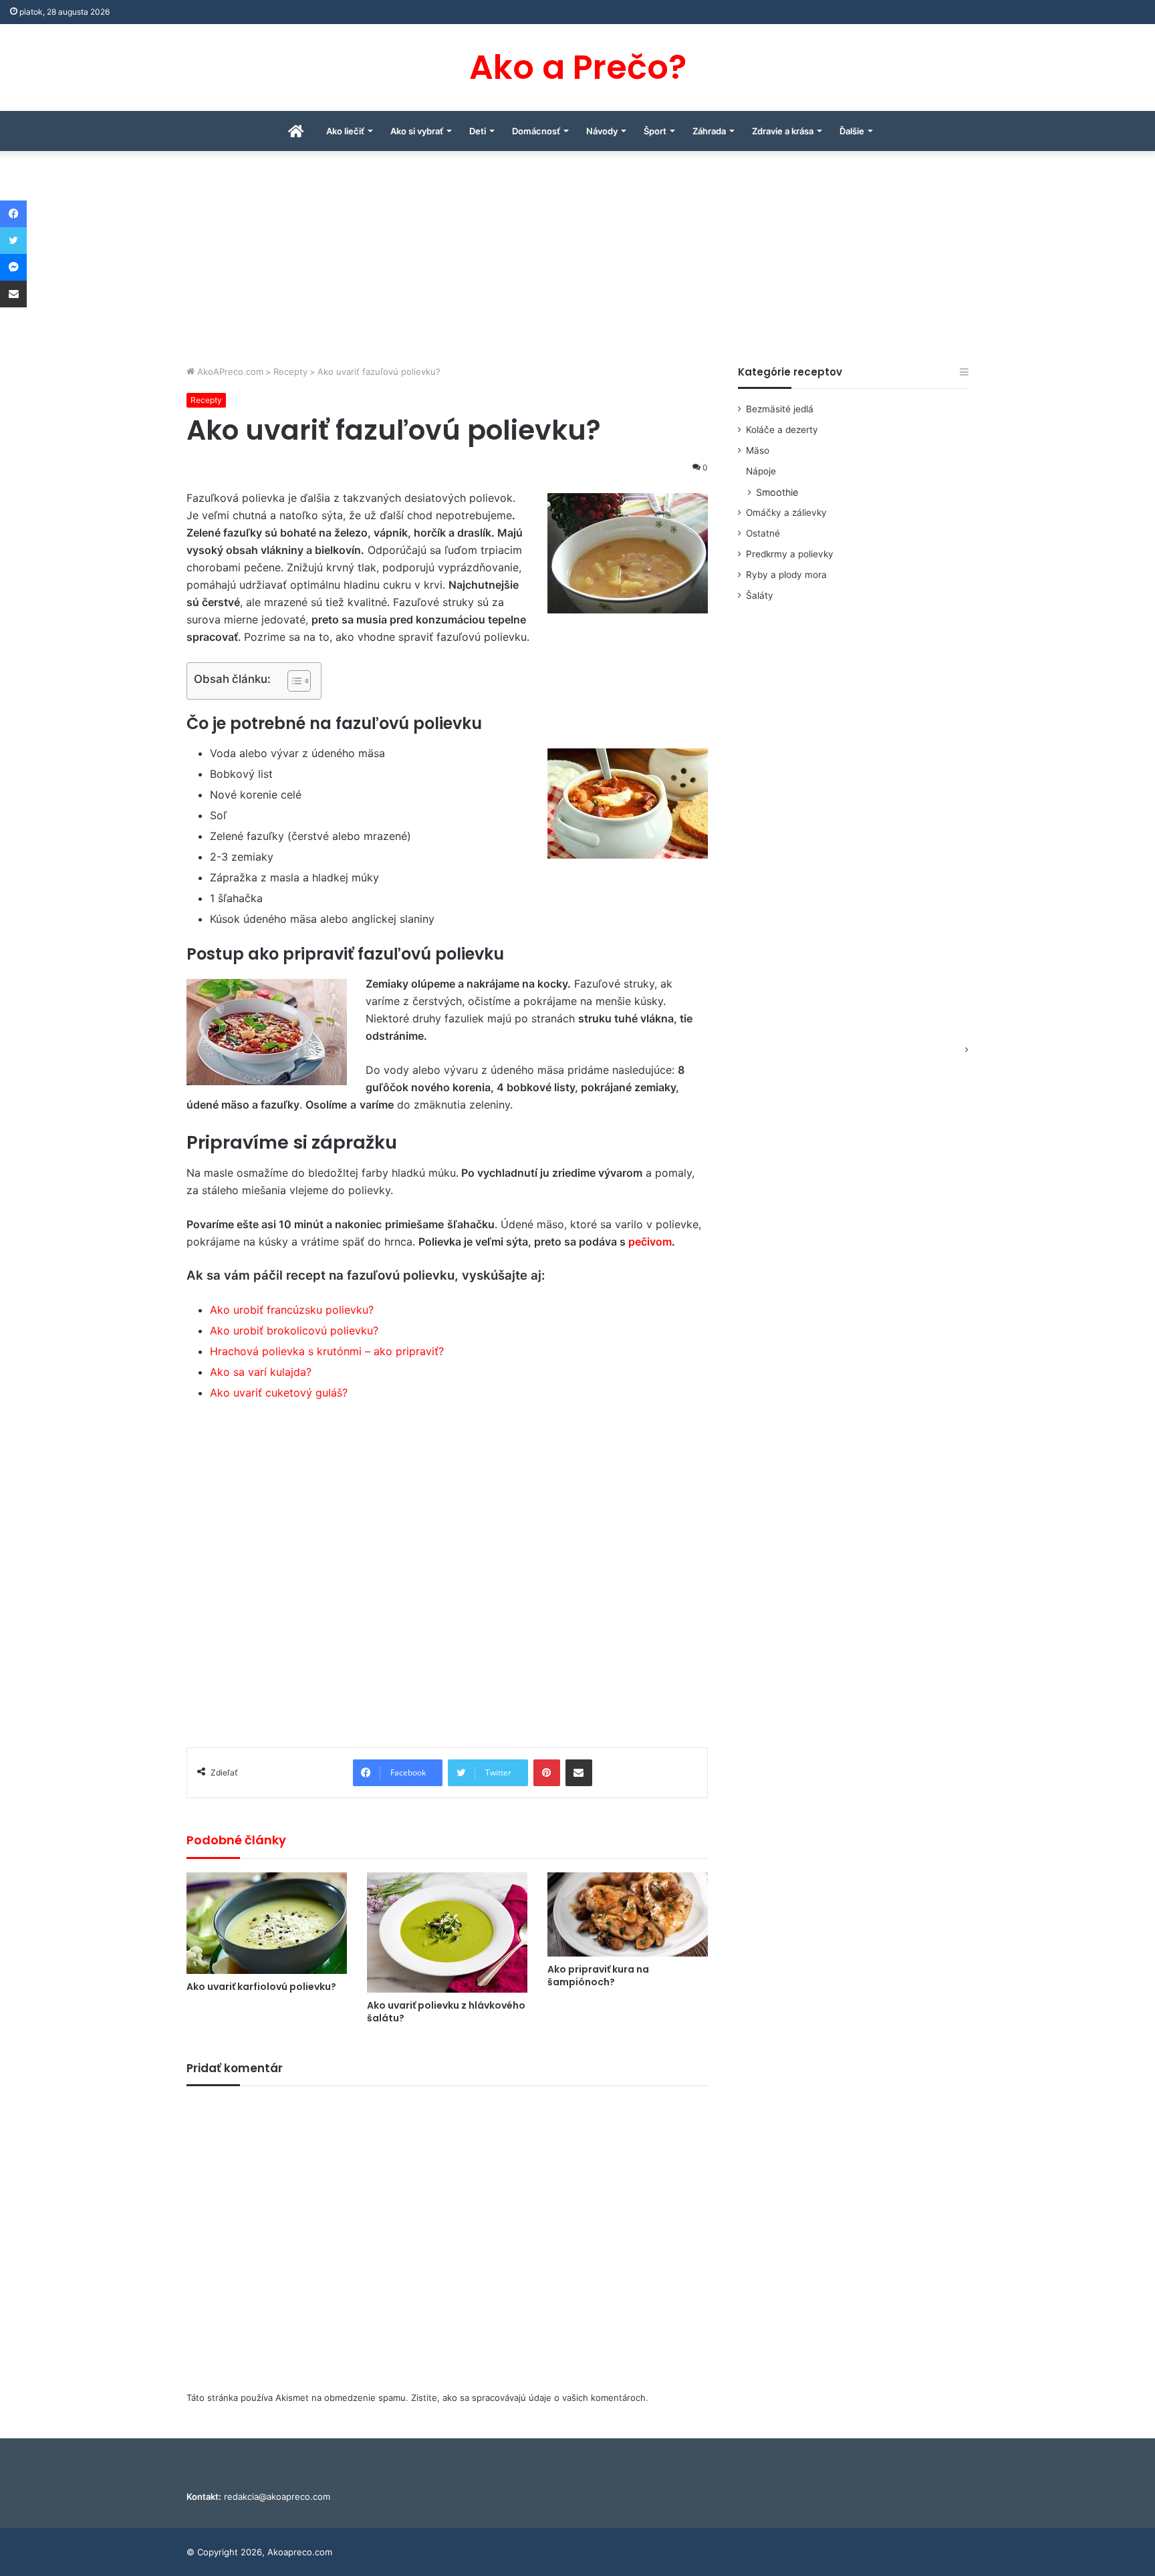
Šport (655, 131)
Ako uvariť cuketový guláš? (279, 1393)
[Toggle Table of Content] (292, 681)
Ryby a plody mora (786, 575)
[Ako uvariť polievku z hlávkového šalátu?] (447, 1933)
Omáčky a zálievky (786, 513)
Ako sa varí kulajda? (261, 1372)
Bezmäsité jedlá (780, 409)
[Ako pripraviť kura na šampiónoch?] (628, 1914)
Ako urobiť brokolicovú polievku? (294, 1330)
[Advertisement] (577, 265)
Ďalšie (852, 131)
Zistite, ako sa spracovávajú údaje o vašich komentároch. (530, 2398)
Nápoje (761, 471)
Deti (478, 131)
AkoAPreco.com (229, 372)
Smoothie (777, 492)
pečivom (650, 1242)
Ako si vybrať (417, 131)
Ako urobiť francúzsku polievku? (292, 1310)
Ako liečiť (345, 131)
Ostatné (763, 533)
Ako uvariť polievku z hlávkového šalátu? (446, 2012)
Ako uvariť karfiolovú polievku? (261, 1987)
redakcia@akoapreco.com (277, 2496)
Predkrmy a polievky (790, 554)
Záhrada (709, 131)
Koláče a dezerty (782, 430)
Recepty (290, 372)
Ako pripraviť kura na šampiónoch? (598, 1976)
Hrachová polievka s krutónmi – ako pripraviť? (327, 1351)
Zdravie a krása (783, 131)
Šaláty (760, 595)
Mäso (758, 450)
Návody (602, 131)
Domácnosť (536, 131)
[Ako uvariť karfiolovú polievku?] (267, 1923)
